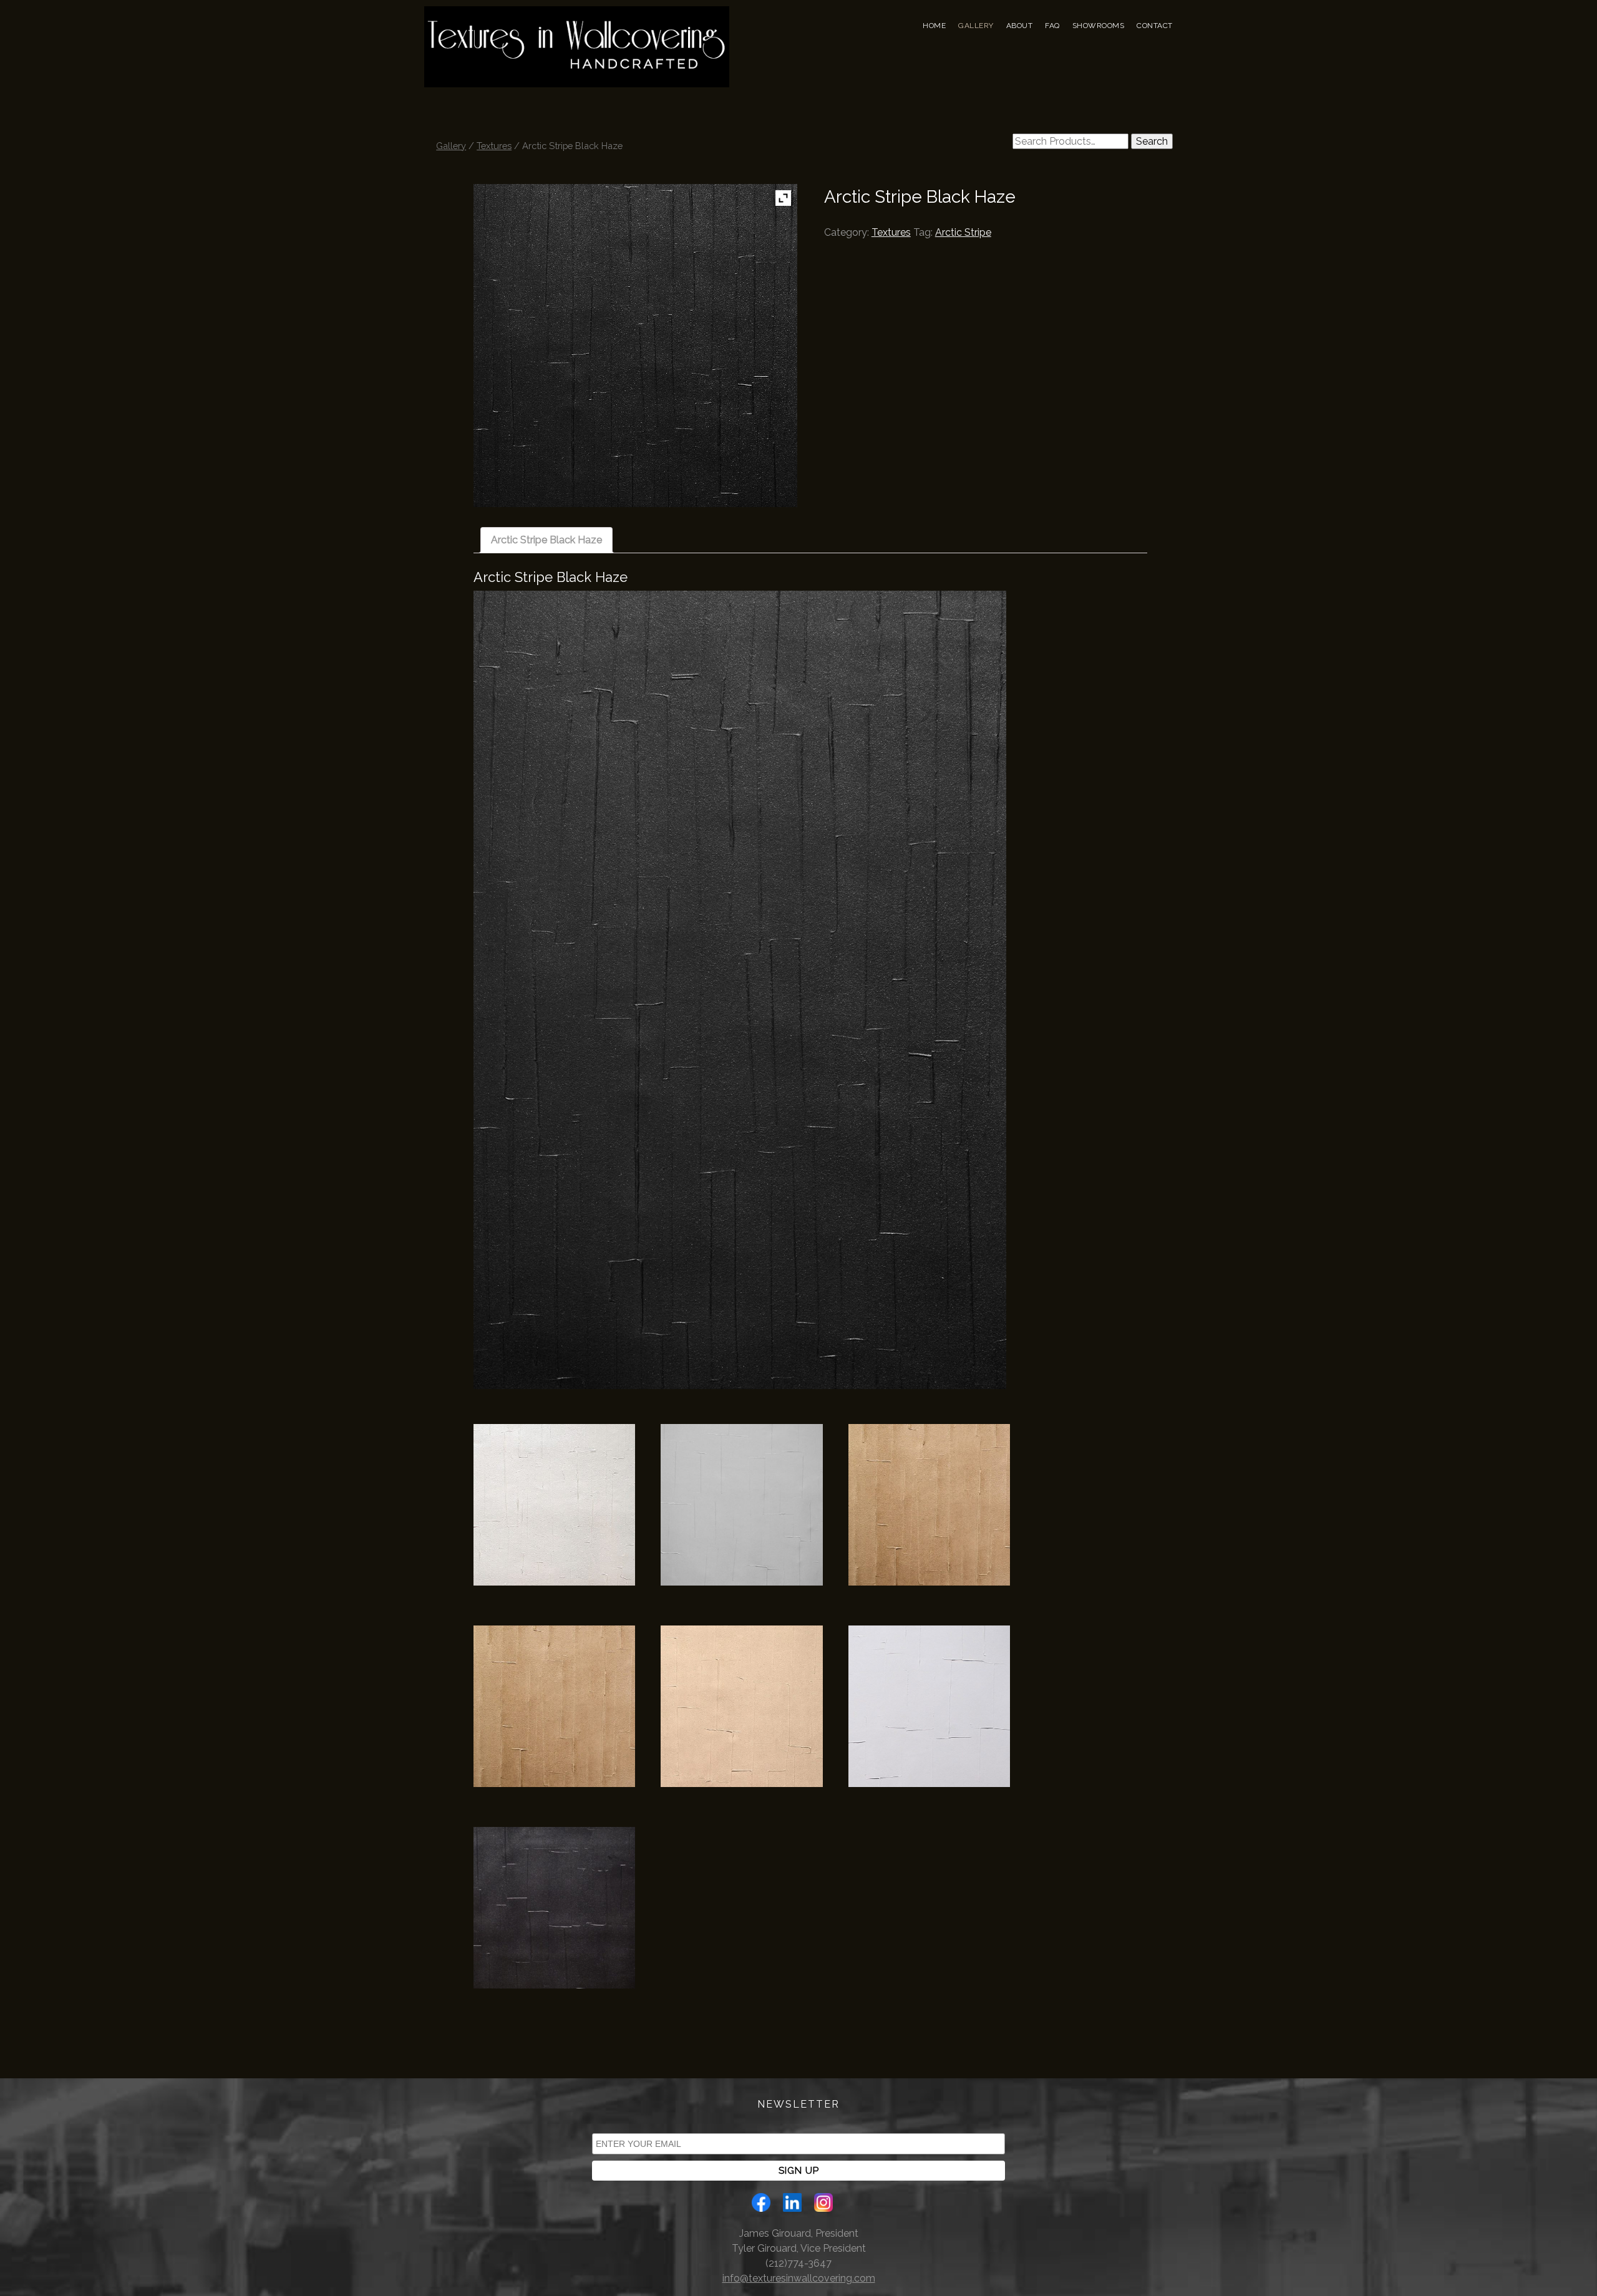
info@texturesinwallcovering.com (799, 2278)
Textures (494, 146)
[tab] (546, 540)
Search (1152, 141)
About (1020, 26)
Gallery (976, 26)
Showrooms (1099, 26)
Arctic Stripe (963, 232)
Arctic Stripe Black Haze (546, 540)
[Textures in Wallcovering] (577, 64)
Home (934, 26)
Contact (1155, 26)
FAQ (1052, 26)
